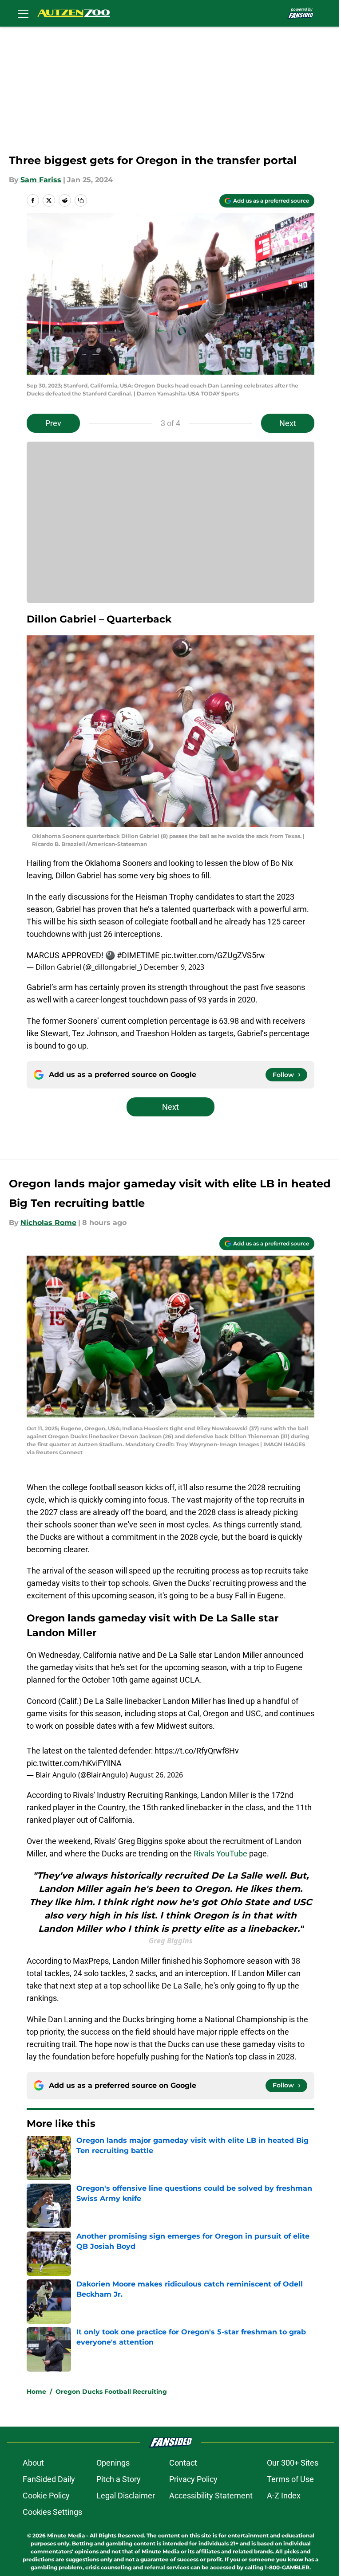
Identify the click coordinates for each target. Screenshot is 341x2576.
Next (288, 423)
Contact (183, 2463)
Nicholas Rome (48, 1223)
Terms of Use (290, 2479)
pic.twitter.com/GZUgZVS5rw (213, 955)
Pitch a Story (119, 2479)
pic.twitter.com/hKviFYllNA (74, 1763)
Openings (113, 2463)
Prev (53, 423)
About (33, 2463)
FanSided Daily (49, 2479)
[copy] (81, 200)
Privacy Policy (193, 2479)
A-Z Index (284, 2496)
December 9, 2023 (174, 967)
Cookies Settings (52, 2512)
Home (36, 2392)
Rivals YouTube (220, 1854)
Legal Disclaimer (126, 2496)
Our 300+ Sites (293, 2463)
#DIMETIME (138, 955)
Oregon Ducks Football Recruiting (111, 2392)
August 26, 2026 (156, 1775)
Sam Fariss (41, 180)
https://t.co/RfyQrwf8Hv (197, 1751)
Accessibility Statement (211, 2496)
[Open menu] (23, 13)
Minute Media (66, 2535)
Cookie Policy (46, 2496)
